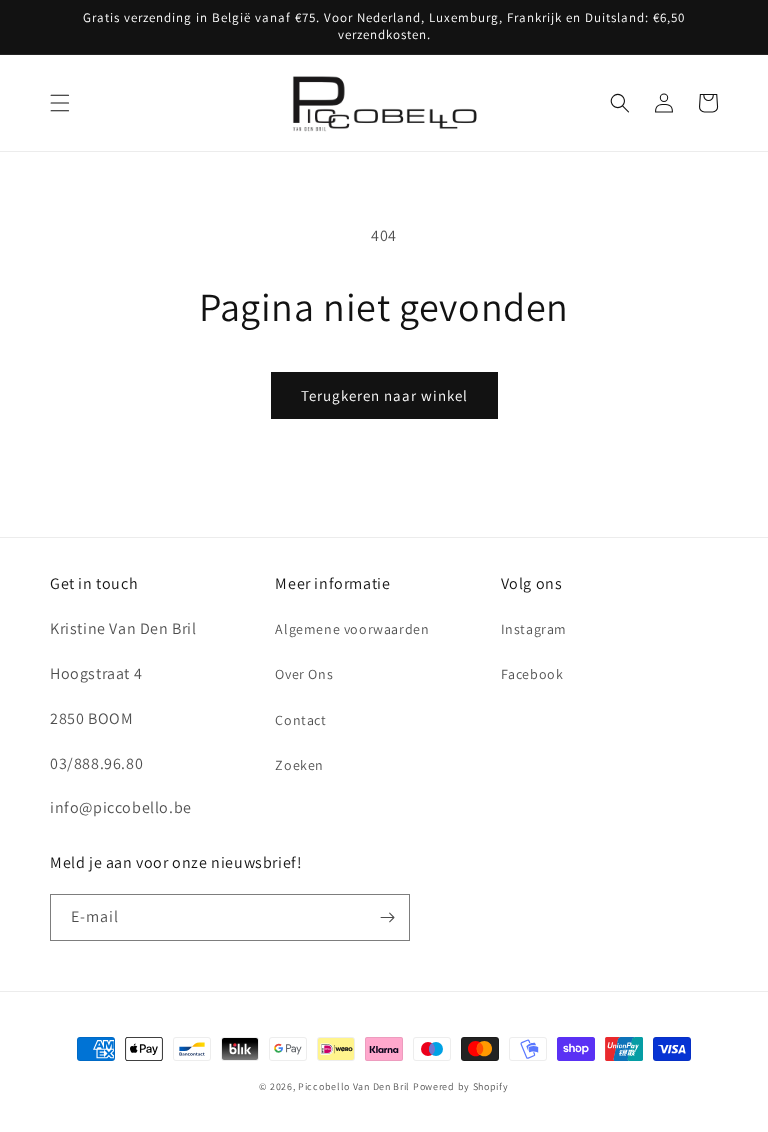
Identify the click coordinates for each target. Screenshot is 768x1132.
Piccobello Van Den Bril (354, 1086)
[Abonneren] (387, 917)
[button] (60, 103)
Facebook (532, 674)
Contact (300, 720)
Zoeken (299, 765)
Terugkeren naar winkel (384, 395)
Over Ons (304, 674)
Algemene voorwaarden (352, 629)
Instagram (534, 629)
